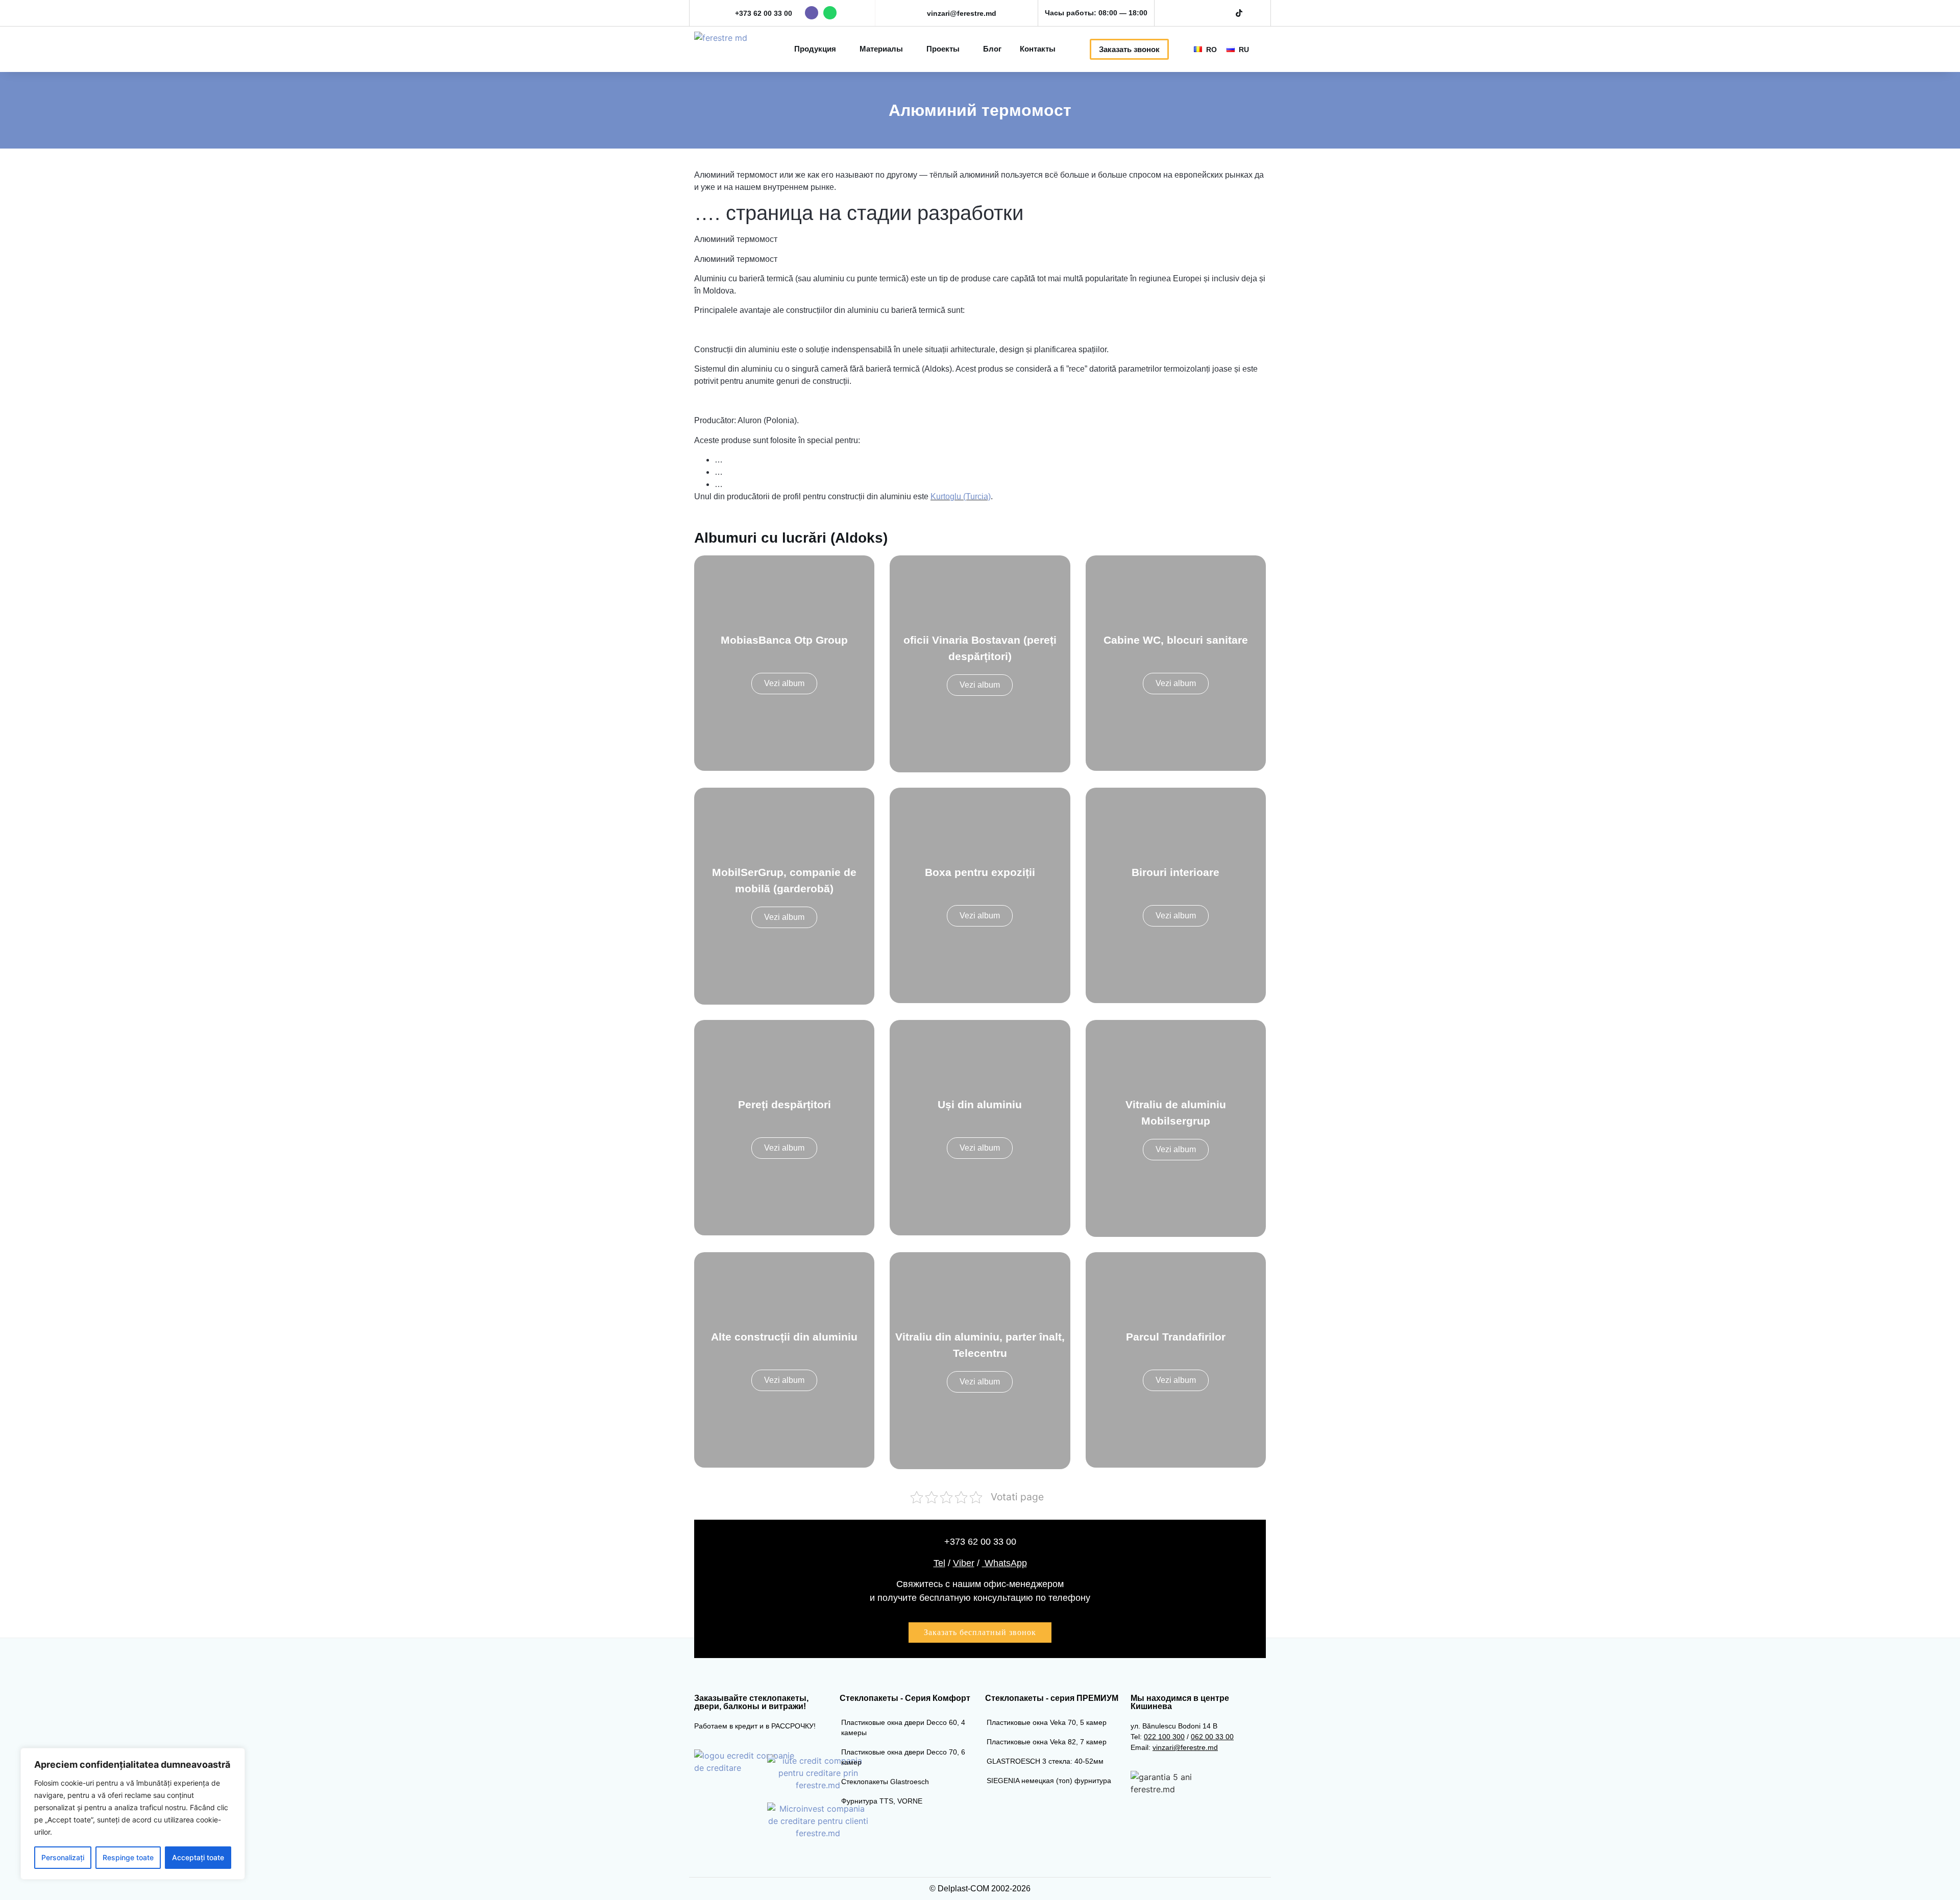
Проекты (943, 49)
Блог (992, 49)
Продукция (815, 49)
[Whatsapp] (830, 13)
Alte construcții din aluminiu (784, 1337)
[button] (1267, 49)
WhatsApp (1004, 1563)
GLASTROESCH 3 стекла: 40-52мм (1045, 1761)
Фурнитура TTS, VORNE (882, 1801)
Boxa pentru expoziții (980, 872)
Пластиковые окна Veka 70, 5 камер (1047, 1722)
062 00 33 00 (1212, 1737)
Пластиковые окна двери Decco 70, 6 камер (903, 1757)
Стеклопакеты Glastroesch (885, 1782)
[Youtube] (1221, 13)
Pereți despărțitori (785, 1104)
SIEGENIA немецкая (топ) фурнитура (1049, 1781)
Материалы (881, 49)
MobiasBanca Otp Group (784, 640)
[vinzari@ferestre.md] (917, 13)
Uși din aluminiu (980, 1104)
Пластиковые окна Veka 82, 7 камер (1047, 1742)
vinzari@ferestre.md (962, 13)
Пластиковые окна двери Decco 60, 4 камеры (903, 1727)
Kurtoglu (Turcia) (961, 496)
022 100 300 (1164, 1737)
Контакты (1038, 49)
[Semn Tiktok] (1239, 13)
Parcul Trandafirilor (1176, 1337)
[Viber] (812, 13)
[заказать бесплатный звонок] (980, 1633)
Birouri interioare (1175, 872)
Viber (964, 1563)
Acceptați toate (198, 1857)
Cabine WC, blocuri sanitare (1176, 640)
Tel (939, 1563)
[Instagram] (1204, 13)
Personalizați (63, 1857)
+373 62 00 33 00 (764, 13)
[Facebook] (1186, 13)
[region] (133, 1814)
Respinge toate (128, 1857)
